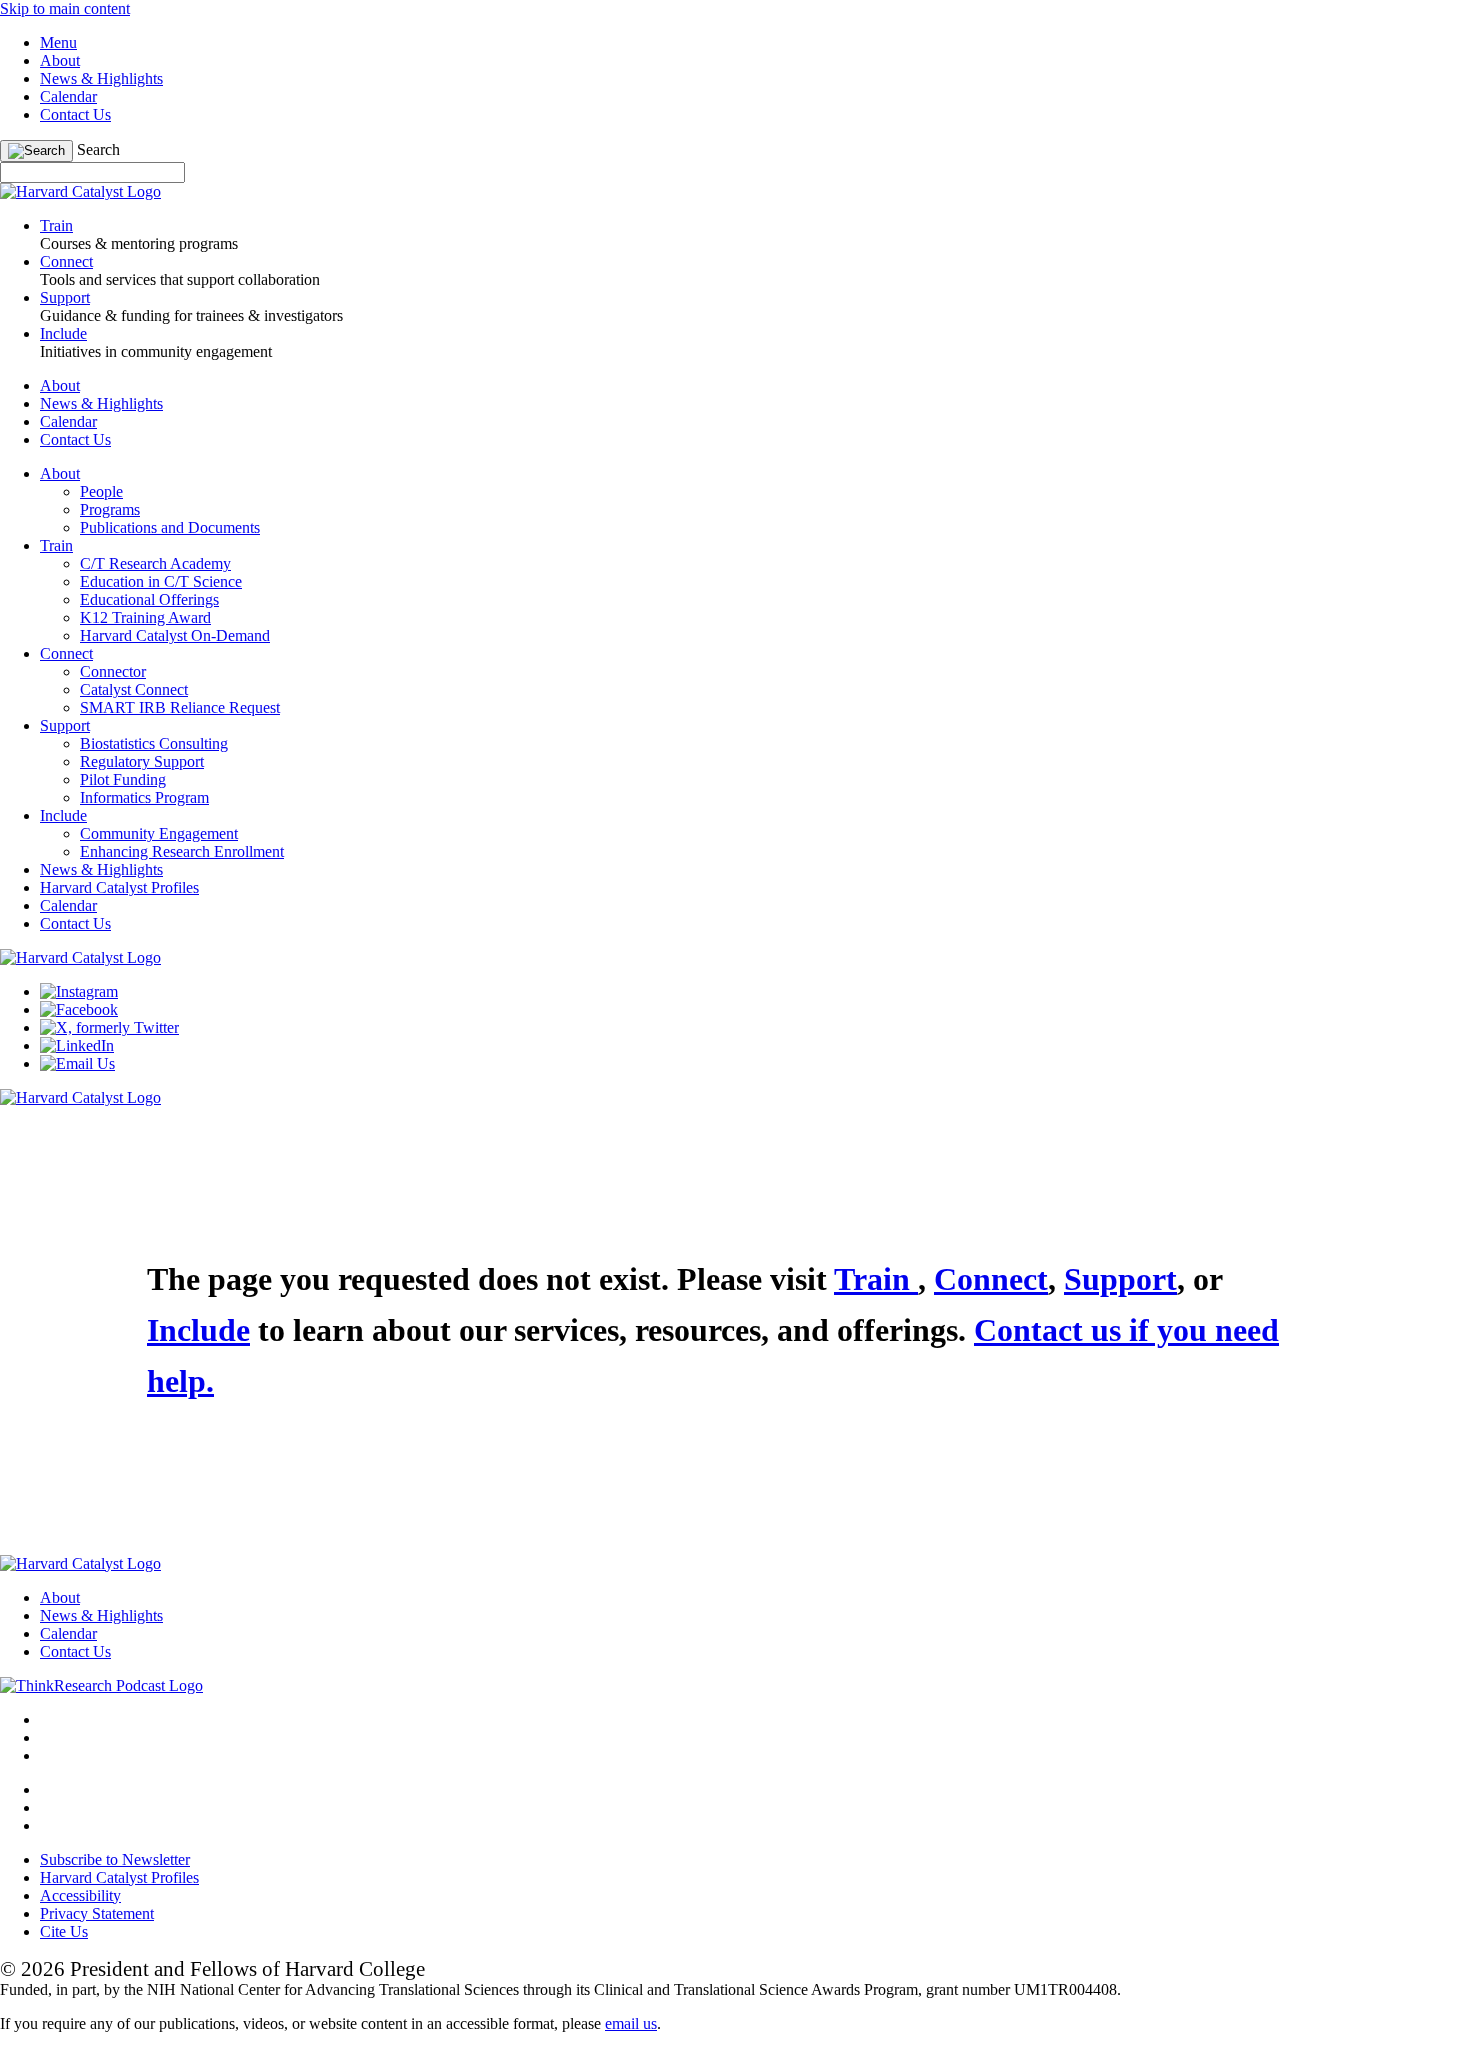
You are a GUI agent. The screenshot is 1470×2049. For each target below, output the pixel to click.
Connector (113, 671)
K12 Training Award (145, 617)
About (60, 60)
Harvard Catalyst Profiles (119, 887)
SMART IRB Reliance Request (180, 707)
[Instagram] (79, 991)
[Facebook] (79, 1009)
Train (56, 545)
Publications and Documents (170, 527)
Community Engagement (159, 833)
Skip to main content (65, 8)
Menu (58, 42)
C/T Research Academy (155, 563)
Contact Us (75, 114)
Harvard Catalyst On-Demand (175, 635)
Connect (66, 653)
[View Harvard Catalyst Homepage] (80, 191)
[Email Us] (77, 1063)
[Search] (36, 151)
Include (63, 815)
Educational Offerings (149, 599)
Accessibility (80, 1895)
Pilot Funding (123, 779)
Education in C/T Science (161, 581)
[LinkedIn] (77, 1045)
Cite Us (64, 1931)
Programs (110, 509)
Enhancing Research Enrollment (182, 851)
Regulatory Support (142, 761)
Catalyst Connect (134, 689)
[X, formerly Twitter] (109, 1027)
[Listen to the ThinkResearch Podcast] (101, 1685)
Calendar (68, 96)
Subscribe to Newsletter (115, 1859)
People (101, 491)
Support (65, 725)
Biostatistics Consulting (154, 743)
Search (98, 149)
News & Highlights (101, 78)
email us (631, 2023)
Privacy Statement (97, 1913)
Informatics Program (144, 797)
